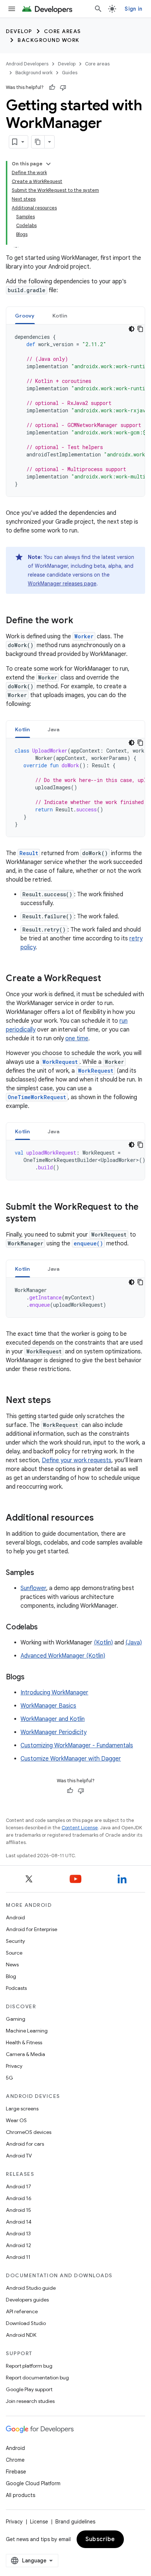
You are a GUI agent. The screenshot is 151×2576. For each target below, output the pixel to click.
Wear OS (16, 2120)
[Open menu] (12, 9)
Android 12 (19, 2245)
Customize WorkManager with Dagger (71, 1759)
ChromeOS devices (29, 2132)
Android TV (19, 2156)
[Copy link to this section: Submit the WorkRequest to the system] (43, 1219)
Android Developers (27, 64)
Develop (19, 31)
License (39, 2522)
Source (14, 1953)
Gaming (16, 2019)
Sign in (133, 9)
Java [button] (54, 729)
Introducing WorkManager (54, 1693)
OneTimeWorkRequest (37, 1097)
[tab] (25, 315)
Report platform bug (29, 2366)
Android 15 (19, 2210)
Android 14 (19, 2222)
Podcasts (16, 1988)
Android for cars (25, 2144)
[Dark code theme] (132, 329)
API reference (22, 2311)
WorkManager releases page (62, 584)
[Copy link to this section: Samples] (41, 1573)
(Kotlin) (103, 1643)
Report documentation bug (37, 2378)
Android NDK (21, 2335)
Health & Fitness (24, 2042)
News (12, 1965)
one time (77, 1038)
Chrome (15, 2460)
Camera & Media (25, 2054)
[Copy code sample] (140, 329)
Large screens (22, 2109)
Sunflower (33, 1588)
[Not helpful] (63, 87)
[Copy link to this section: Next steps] (58, 1401)
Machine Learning (27, 2031)
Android (15, 1917)
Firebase (16, 2472)
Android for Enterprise (32, 1929)
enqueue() (88, 1243)
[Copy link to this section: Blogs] (32, 1678)
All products (21, 2495)
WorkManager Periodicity (54, 1732)
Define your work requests (77, 1460)
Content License (80, 1828)
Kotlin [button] (60, 316)
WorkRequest (60, 1062)
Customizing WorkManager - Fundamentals (77, 1746)
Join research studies (30, 2401)
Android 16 (19, 2198)
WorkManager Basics (48, 1706)
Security (15, 1941)
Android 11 (18, 2257)
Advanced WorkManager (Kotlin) (63, 1656)
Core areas (62, 31)
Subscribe (100, 2539)
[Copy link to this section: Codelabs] (45, 1628)
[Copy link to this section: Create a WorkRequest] (108, 979)
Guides (70, 73)
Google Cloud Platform (33, 2483)
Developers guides (27, 2300)
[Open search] (98, 9)
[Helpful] (52, 87)
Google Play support (29, 2389)
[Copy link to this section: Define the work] (81, 621)
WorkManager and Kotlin (53, 1719)
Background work (49, 40)
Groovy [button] (25, 316)
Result (29, 853)
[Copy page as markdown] (38, 142)
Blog (11, 1976)
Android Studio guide (31, 2288)
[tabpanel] (75, 410)
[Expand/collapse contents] (48, 164)
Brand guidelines (75, 2522)
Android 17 (19, 2186)
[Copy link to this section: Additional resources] (101, 1518)
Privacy (14, 2066)
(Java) (134, 1643)
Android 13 (18, 2234)
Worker (84, 636)
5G (10, 2078)
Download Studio (26, 2323)
